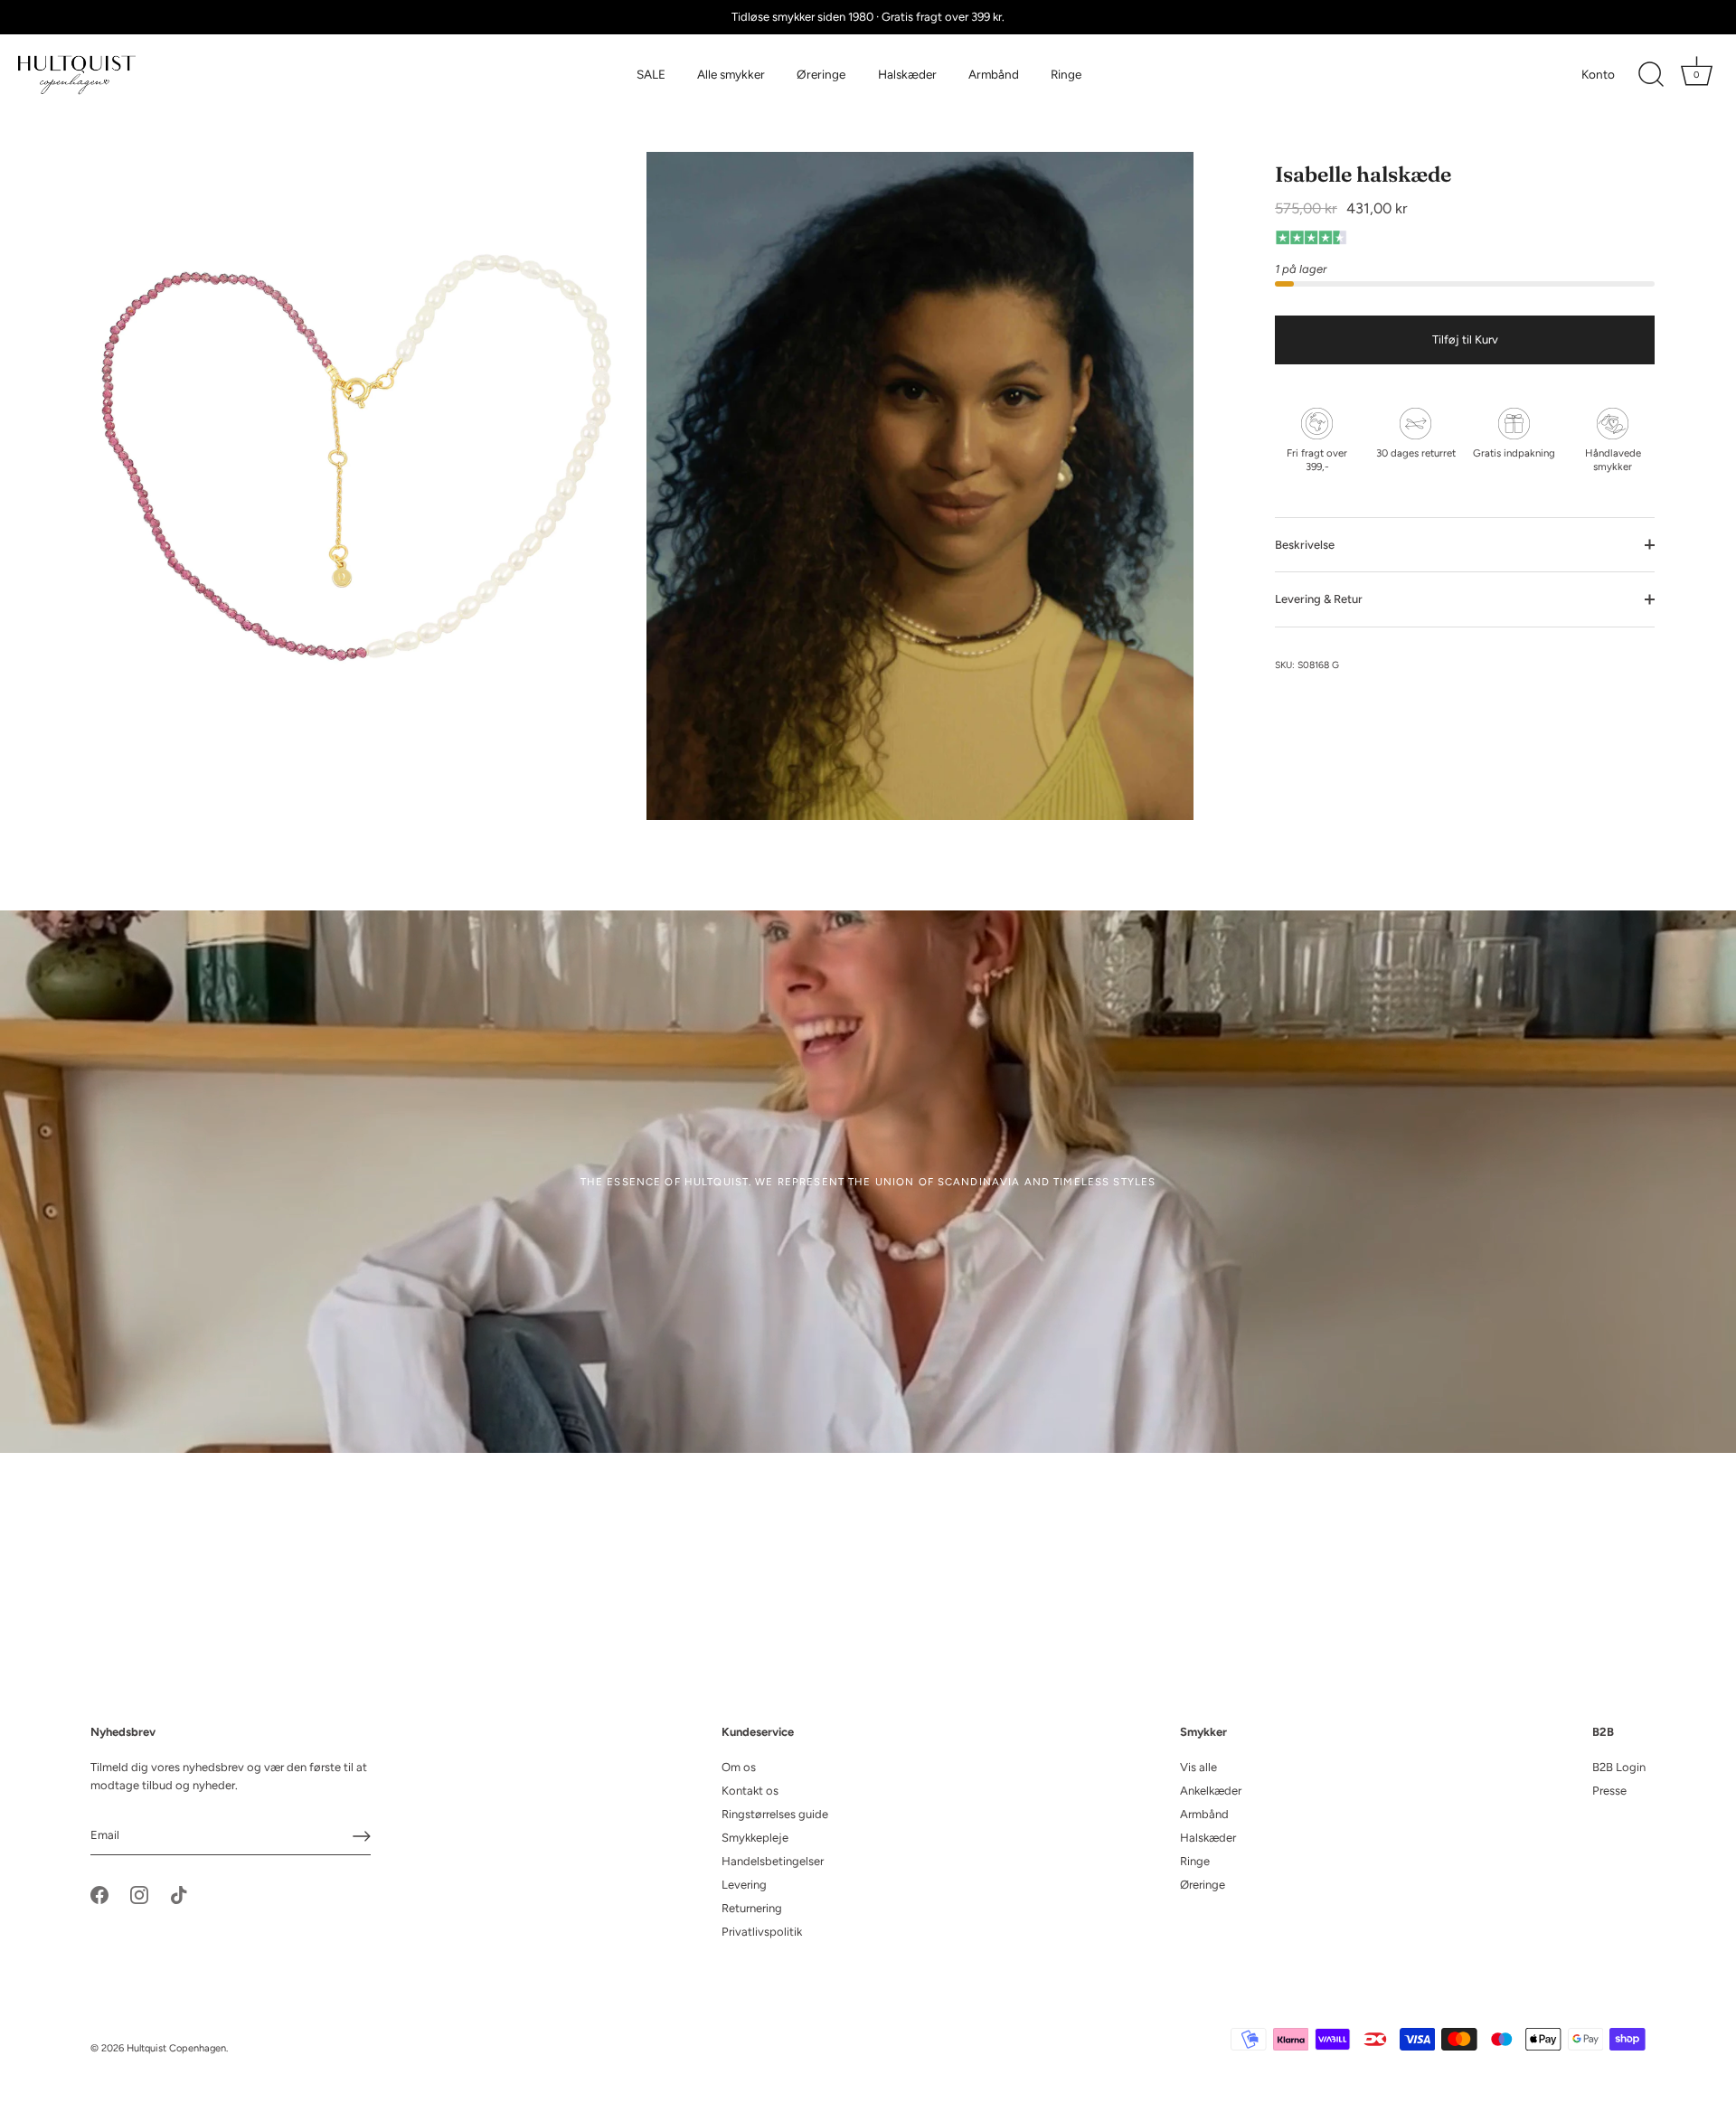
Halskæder (907, 74)
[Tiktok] (179, 1894)
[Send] (362, 1836)
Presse (1609, 1791)
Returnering (752, 1908)
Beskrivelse (1305, 545)
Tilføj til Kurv (1465, 339)
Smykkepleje (755, 1838)
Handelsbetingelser (773, 1861)
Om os (739, 1767)
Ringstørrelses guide (775, 1814)
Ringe (1066, 74)
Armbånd (994, 74)
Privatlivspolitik (762, 1932)
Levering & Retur (1319, 599)
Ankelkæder (1211, 1791)
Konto (1598, 74)
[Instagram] (139, 1894)
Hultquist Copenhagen (176, 2048)
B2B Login (1619, 1767)
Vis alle (1198, 1767)
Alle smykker (731, 74)
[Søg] (1651, 75)
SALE (651, 74)
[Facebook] (99, 1894)
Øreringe (821, 74)
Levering (744, 1885)
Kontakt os (750, 1791)
